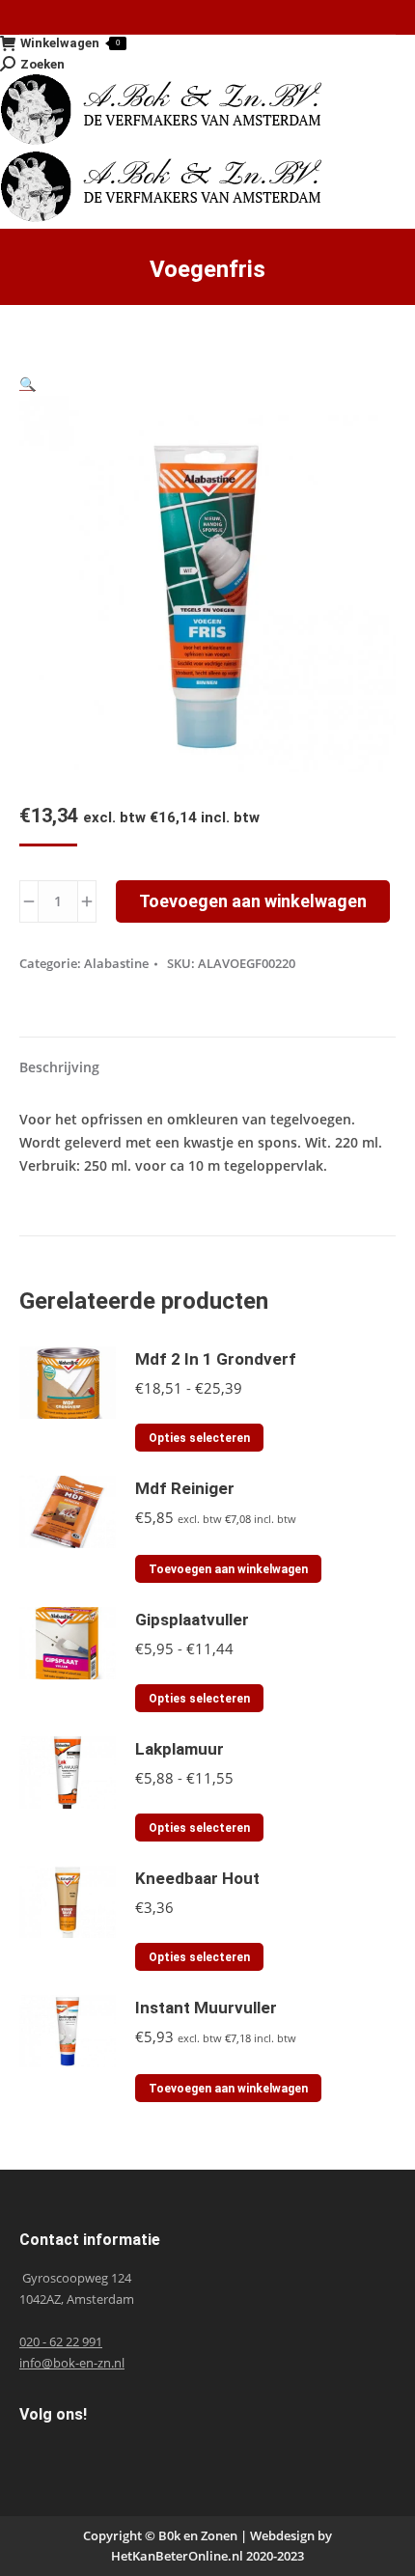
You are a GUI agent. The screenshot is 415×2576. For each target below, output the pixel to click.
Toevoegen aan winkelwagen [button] (228, 1569)
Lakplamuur (180, 1749)
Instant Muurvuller (206, 2008)
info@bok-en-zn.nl (72, 2363)
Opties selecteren (199, 1438)
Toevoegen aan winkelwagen (253, 901)
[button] (28, 384)
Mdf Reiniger (185, 1488)
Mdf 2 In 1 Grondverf (216, 1359)
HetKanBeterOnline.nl (177, 2556)
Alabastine (116, 963)
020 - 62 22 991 (61, 2341)
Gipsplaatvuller (192, 1620)
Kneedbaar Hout (197, 1878)
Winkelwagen (70, 43)
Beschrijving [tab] (59, 1067)
